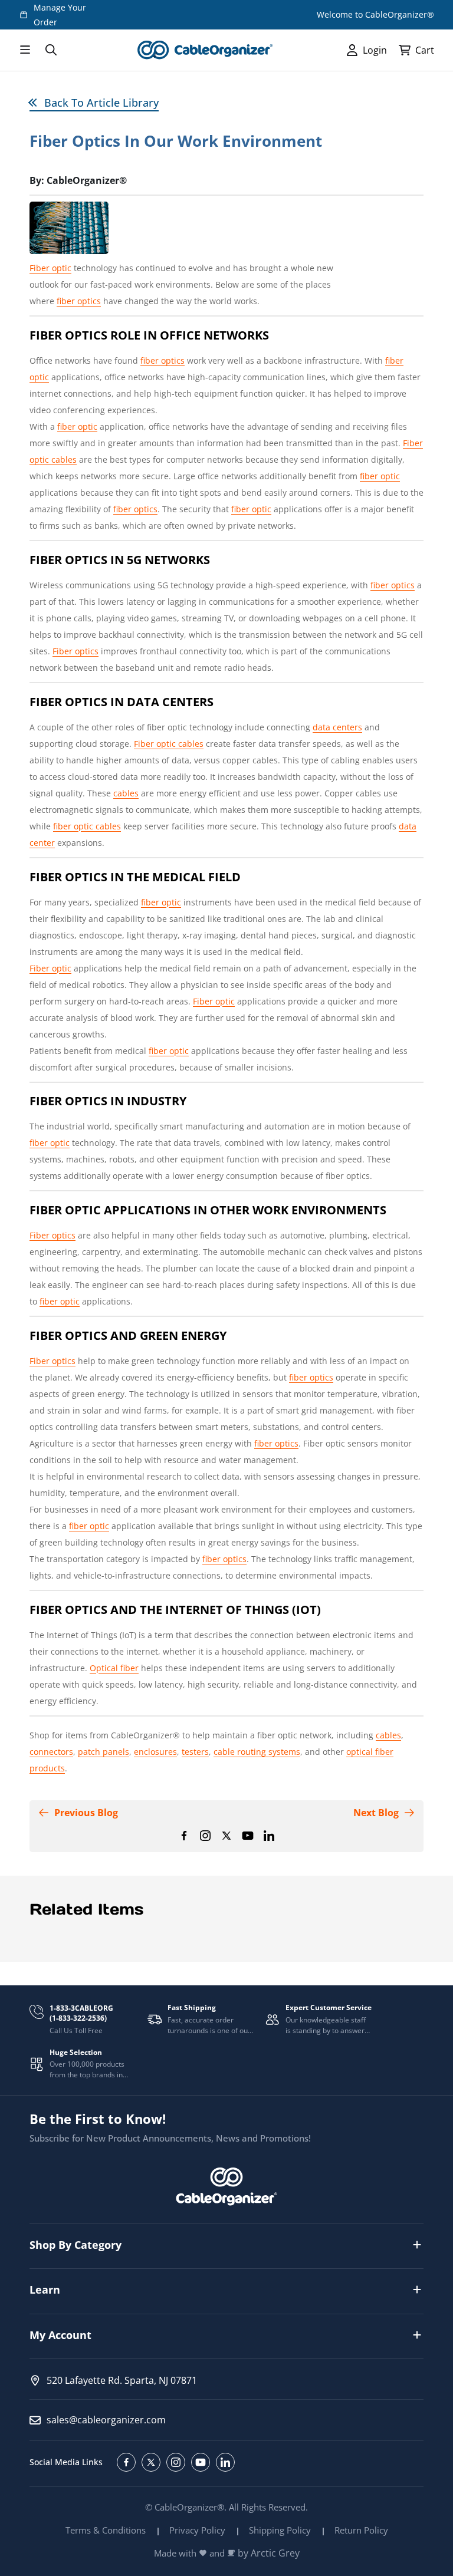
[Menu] (25, 50)
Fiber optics (75, 651)
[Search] (51, 50)
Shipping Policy (280, 2530)
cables (126, 793)
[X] (226, 1836)
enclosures (155, 1752)
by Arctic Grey (269, 2553)
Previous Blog (86, 1813)
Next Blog (376, 1813)
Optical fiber (114, 1668)
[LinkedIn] (269, 1836)
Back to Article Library (101, 103)
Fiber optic (50, 268)
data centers (337, 727)
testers (195, 1752)
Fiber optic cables (169, 744)
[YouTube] (248, 1836)
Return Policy (361, 2530)
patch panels (104, 1752)
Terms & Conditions (106, 2530)
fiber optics (79, 301)
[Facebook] (184, 1836)
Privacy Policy (197, 2530)
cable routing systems (257, 1752)
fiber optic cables (87, 826)
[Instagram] (205, 1836)
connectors (51, 1752)
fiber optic (77, 426)
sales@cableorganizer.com (106, 2420)
